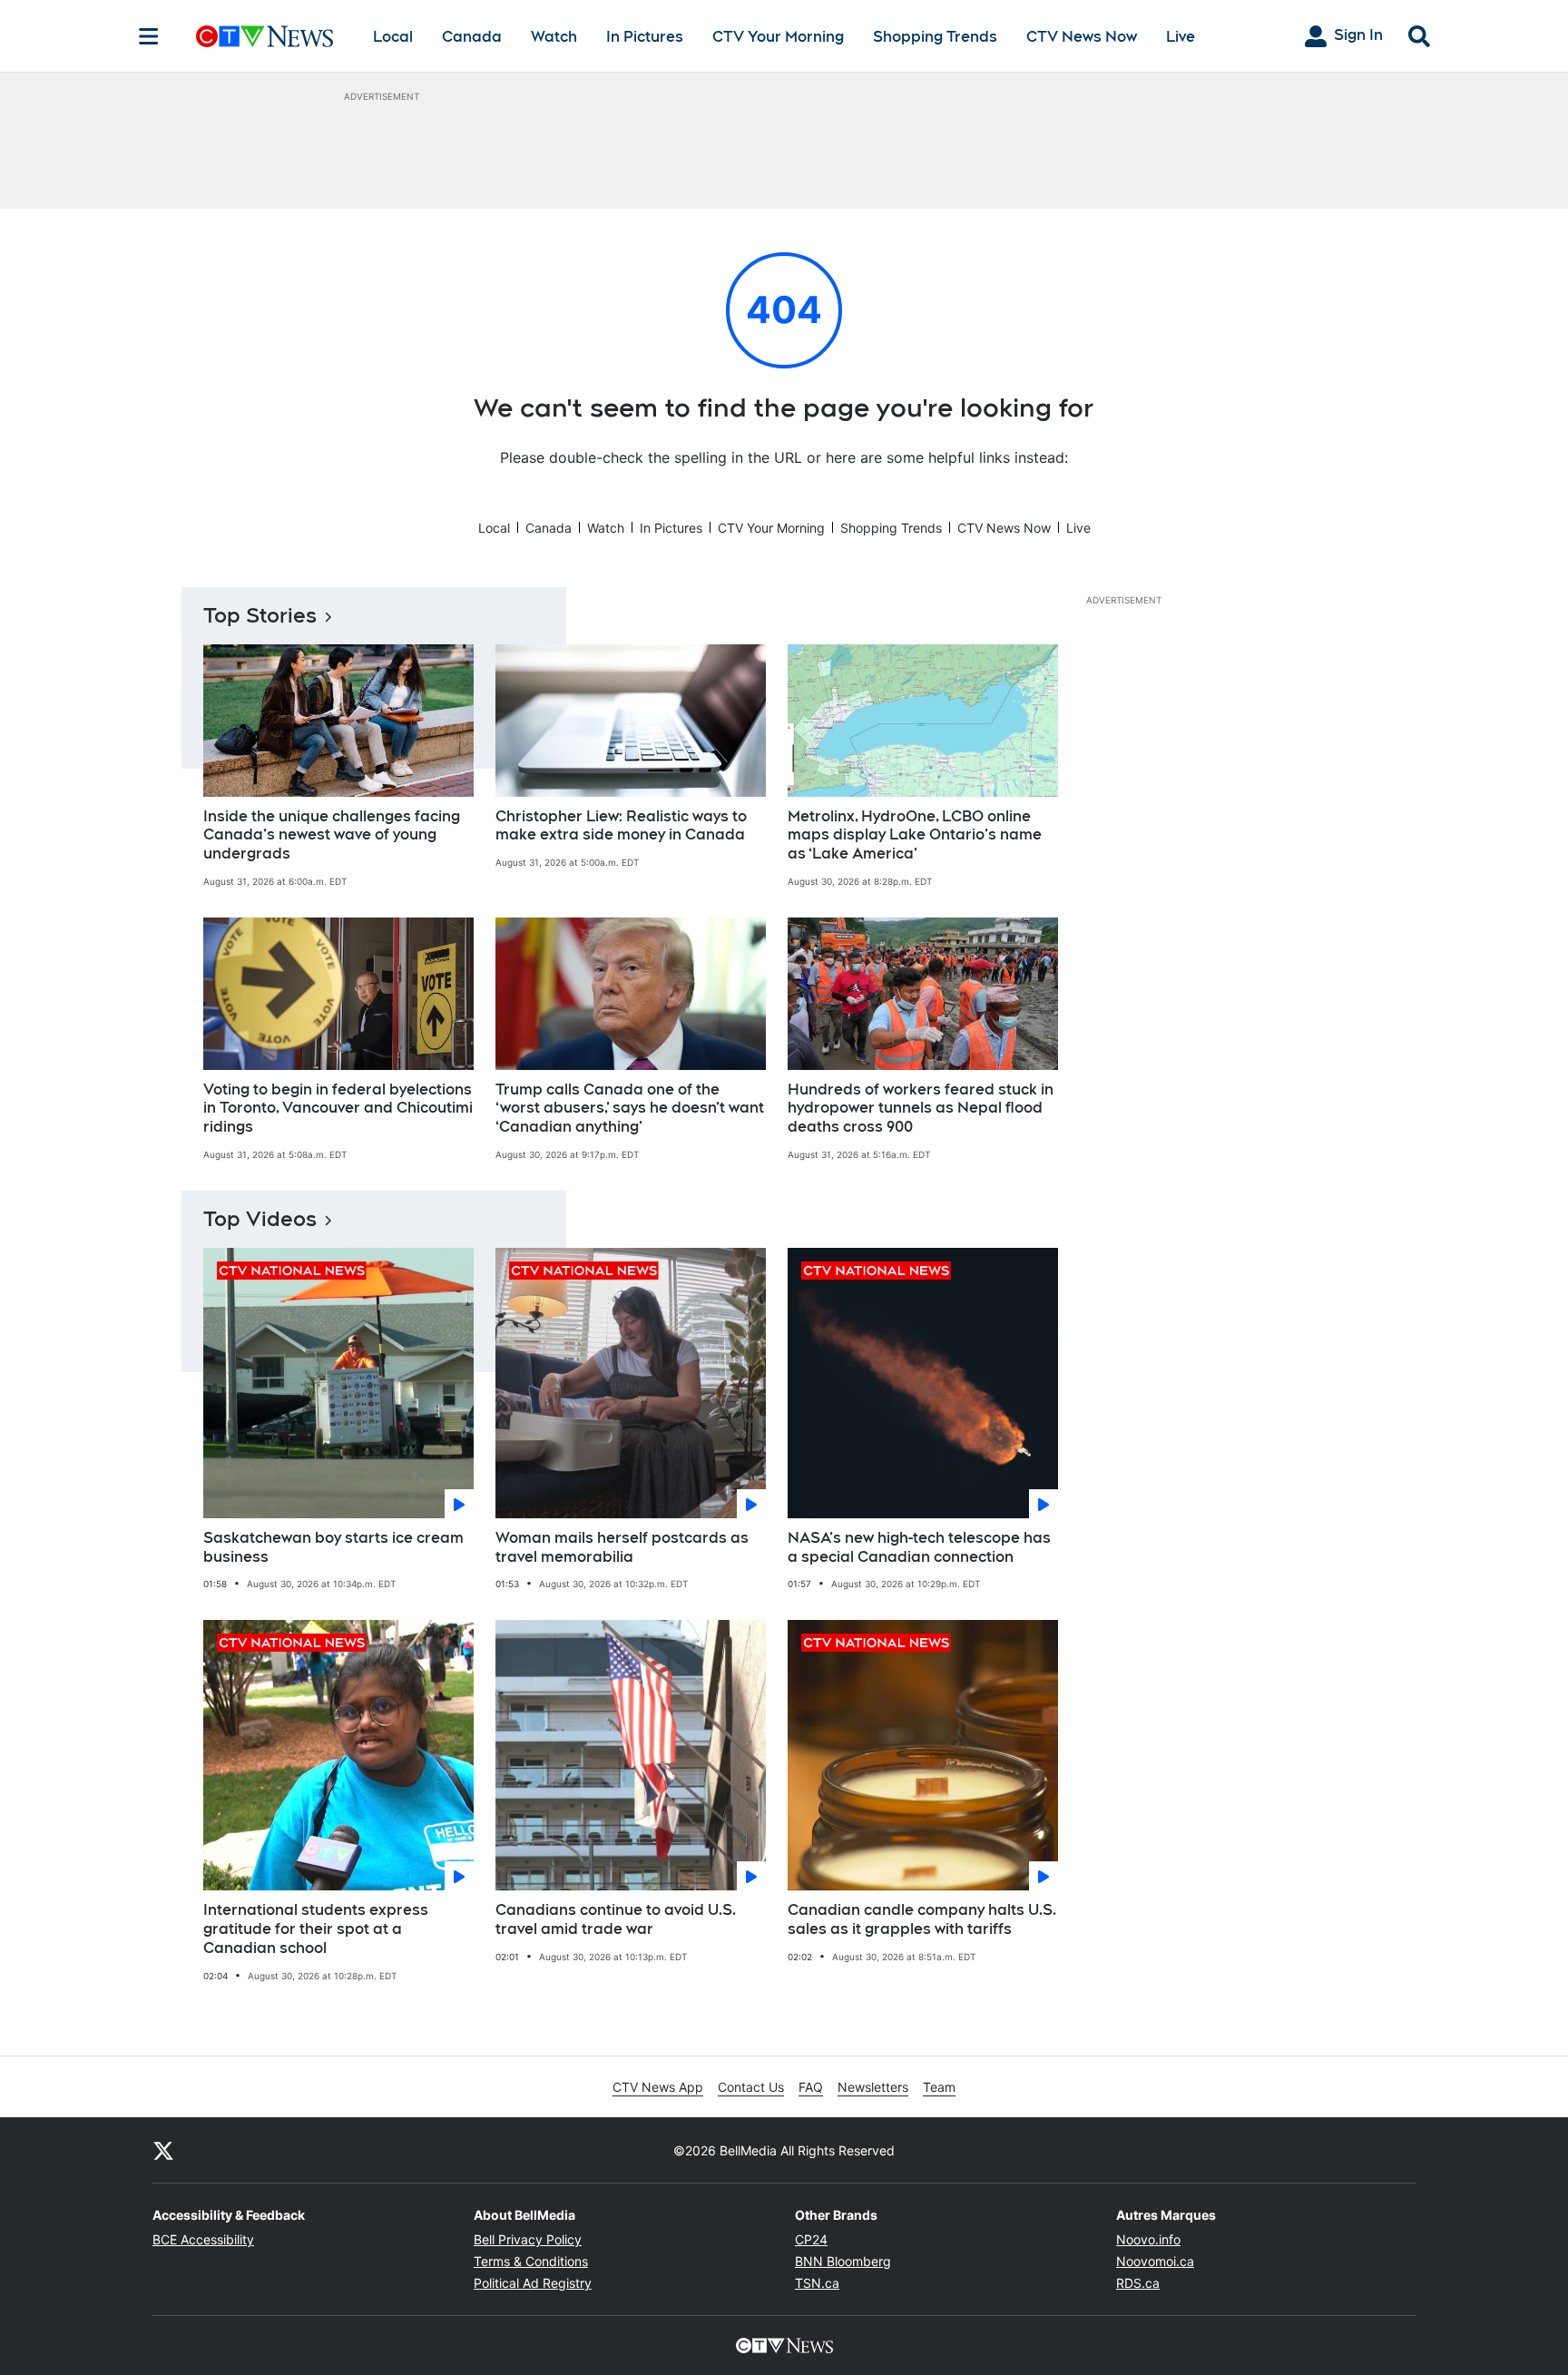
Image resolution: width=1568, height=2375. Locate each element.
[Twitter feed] (163, 2150)
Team (939, 2087)
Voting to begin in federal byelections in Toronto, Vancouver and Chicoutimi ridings (338, 1109)
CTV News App (658, 2087)
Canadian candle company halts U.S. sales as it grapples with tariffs (922, 1919)
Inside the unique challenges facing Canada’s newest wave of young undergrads (332, 835)
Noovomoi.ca (1155, 2261)
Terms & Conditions (531, 2261)
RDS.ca (1138, 2283)
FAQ (811, 2087)
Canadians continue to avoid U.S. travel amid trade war (616, 1919)
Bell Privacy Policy (528, 2239)
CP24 (811, 2239)
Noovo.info (1148, 2239)
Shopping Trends (935, 37)
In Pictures (645, 37)
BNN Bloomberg (843, 2261)
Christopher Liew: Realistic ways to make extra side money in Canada (621, 826)
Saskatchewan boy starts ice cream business (333, 1547)
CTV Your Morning (778, 37)
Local (393, 37)
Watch (554, 37)
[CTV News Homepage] (265, 36)
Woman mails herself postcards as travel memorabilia (622, 1547)
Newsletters (873, 2087)
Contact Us (751, 2087)
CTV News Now (1082, 37)
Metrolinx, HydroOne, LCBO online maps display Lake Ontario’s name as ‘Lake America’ (915, 835)
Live (1181, 37)
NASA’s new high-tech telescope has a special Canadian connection (919, 1547)
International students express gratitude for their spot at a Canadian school (316, 1929)
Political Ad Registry (533, 2283)
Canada (472, 37)
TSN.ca (817, 2283)
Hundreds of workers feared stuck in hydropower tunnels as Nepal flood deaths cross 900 (921, 1109)
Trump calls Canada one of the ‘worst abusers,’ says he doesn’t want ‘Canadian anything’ (630, 1109)
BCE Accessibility (203, 2239)
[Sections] (149, 36)
